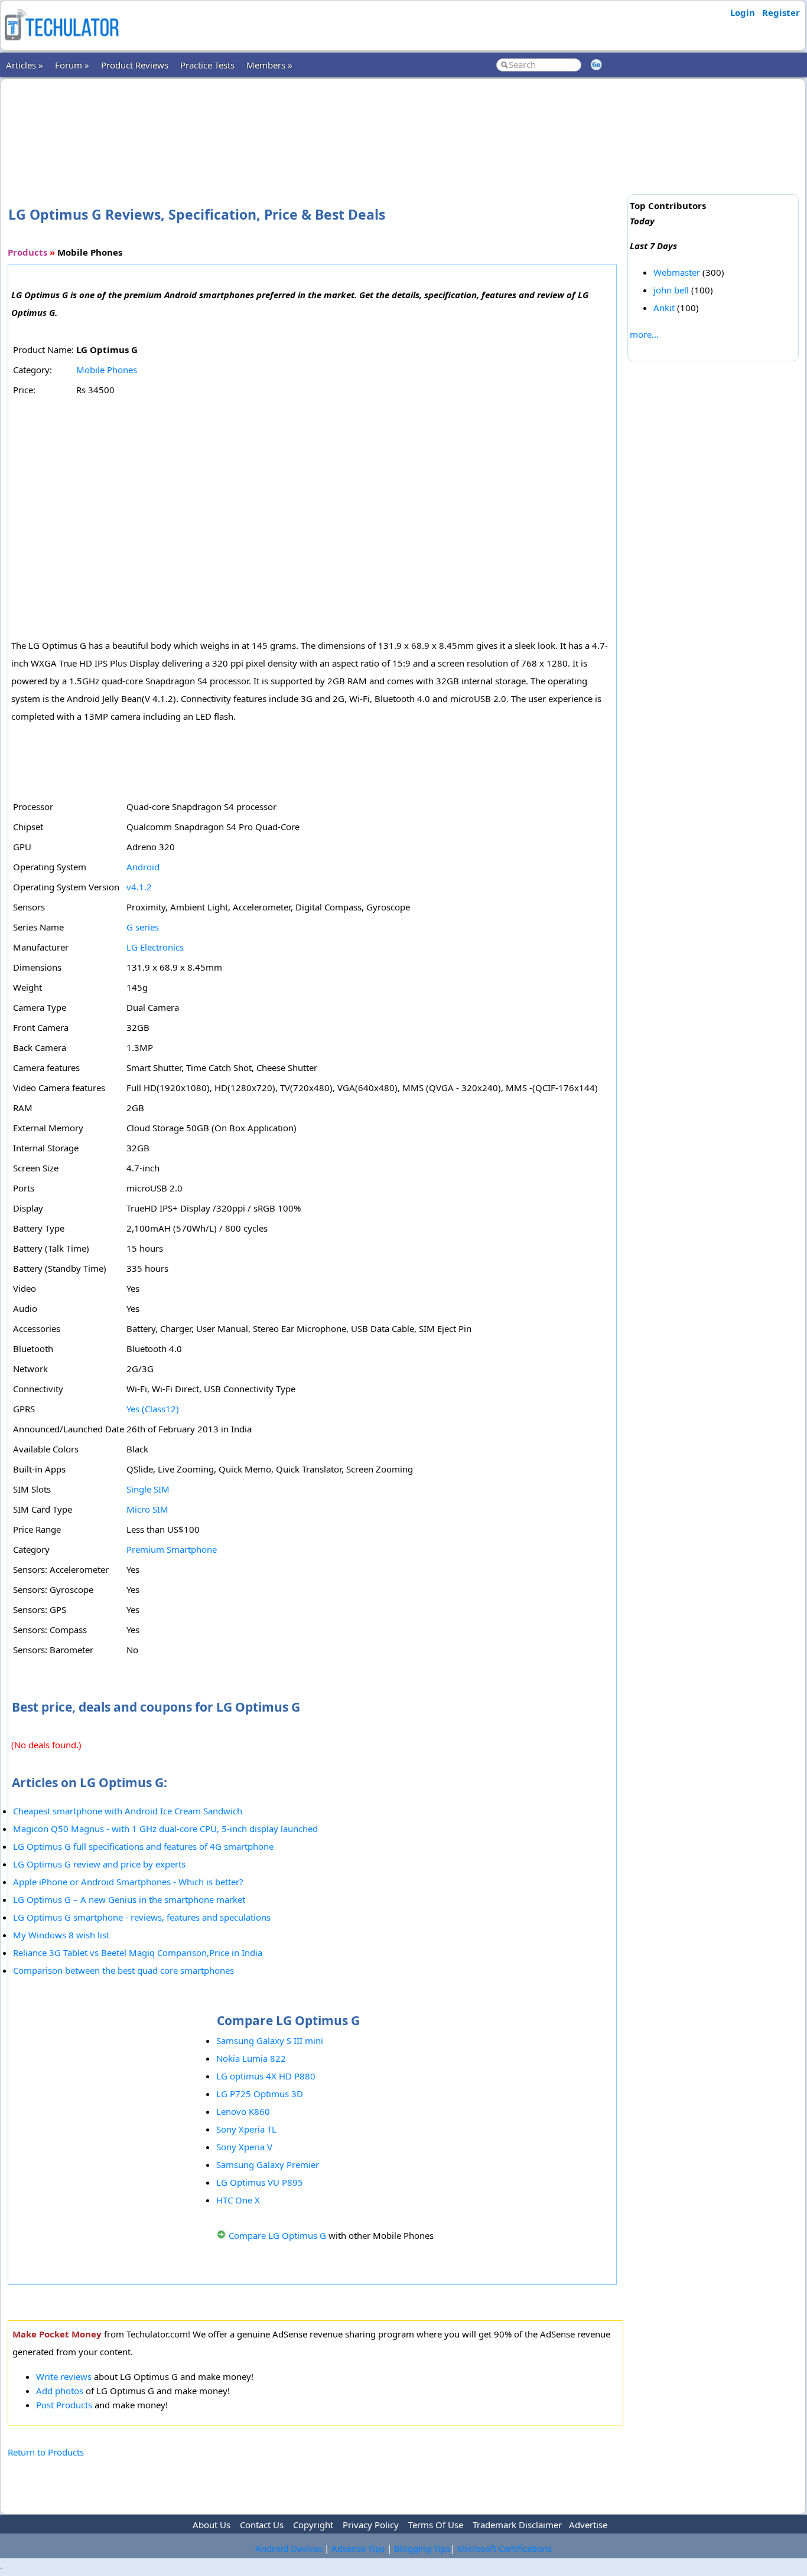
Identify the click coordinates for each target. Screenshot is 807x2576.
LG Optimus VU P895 (260, 2182)
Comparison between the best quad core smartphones (123, 1970)
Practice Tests (207, 65)
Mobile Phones (107, 370)
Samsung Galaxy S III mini (270, 2040)
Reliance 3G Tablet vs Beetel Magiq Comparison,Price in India (138, 1953)
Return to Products (46, 2452)
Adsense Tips (358, 2548)
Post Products (64, 2405)
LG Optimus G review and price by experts (99, 1864)
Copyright (313, 2525)
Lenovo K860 (243, 2111)
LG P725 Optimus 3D (260, 2094)
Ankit (664, 308)
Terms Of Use (436, 2525)
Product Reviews (135, 65)
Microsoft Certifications (505, 2548)
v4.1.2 (139, 887)
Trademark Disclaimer (517, 2525)
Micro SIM (147, 1509)
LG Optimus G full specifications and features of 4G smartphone (143, 1846)
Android (143, 867)
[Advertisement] (315, 123)
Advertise (588, 2525)
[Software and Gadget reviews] (61, 44)
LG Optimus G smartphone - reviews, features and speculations (142, 1917)
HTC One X (238, 2200)
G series (143, 927)
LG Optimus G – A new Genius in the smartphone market (129, 1899)
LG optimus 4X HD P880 (266, 2076)
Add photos (60, 2391)
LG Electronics (155, 947)
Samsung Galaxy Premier (268, 2164)
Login (743, 12)
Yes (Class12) (153, 1409)
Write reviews (64, 2376)
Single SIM (148, 1489)
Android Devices (289, 2548)
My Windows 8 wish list (61, 1935)
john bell (671, 290)
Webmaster (677, 272)
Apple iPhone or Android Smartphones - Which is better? (128, 1882)
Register (781, 12)
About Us (211, 2525)
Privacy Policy (371, 2525)
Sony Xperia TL (246, 2129)
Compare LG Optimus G (277, 2235)
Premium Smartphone (172, 1549)
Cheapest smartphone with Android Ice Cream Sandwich (128, 1811)
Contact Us (262, 2525)
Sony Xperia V (244, 2147)
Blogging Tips (422, 2548)
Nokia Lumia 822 (251, 2058)
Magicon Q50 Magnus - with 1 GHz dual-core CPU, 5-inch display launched (165, 1829)
